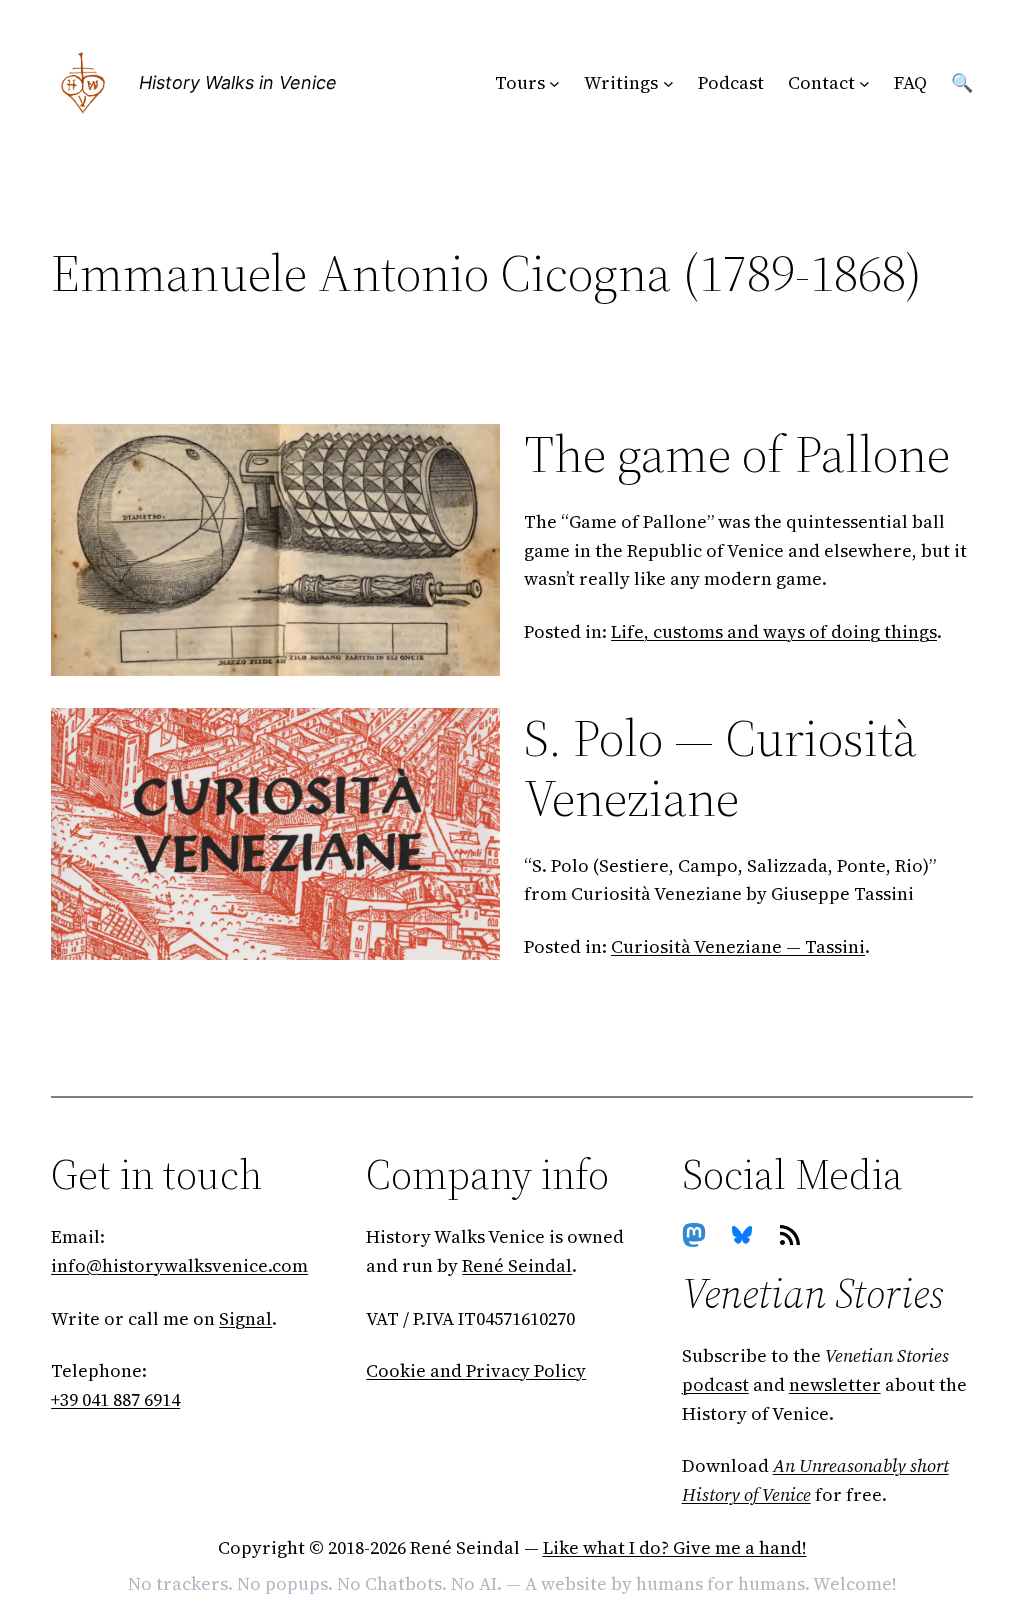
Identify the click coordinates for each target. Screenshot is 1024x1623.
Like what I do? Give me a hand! (675, 1547)
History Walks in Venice (238, 82)
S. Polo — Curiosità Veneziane (720, 768)
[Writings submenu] (668, 83)
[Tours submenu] (554, 83)
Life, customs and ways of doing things (774, 631)
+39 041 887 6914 (115, 1399)
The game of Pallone (737, 454)
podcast (715, 1384)
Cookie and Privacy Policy (476, 1370)
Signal (245, 1318)
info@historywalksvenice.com (179, 1265)
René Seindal (517, 1265)
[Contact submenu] (864, 83)
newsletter (835, 1384)
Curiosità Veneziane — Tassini (738, 946)
